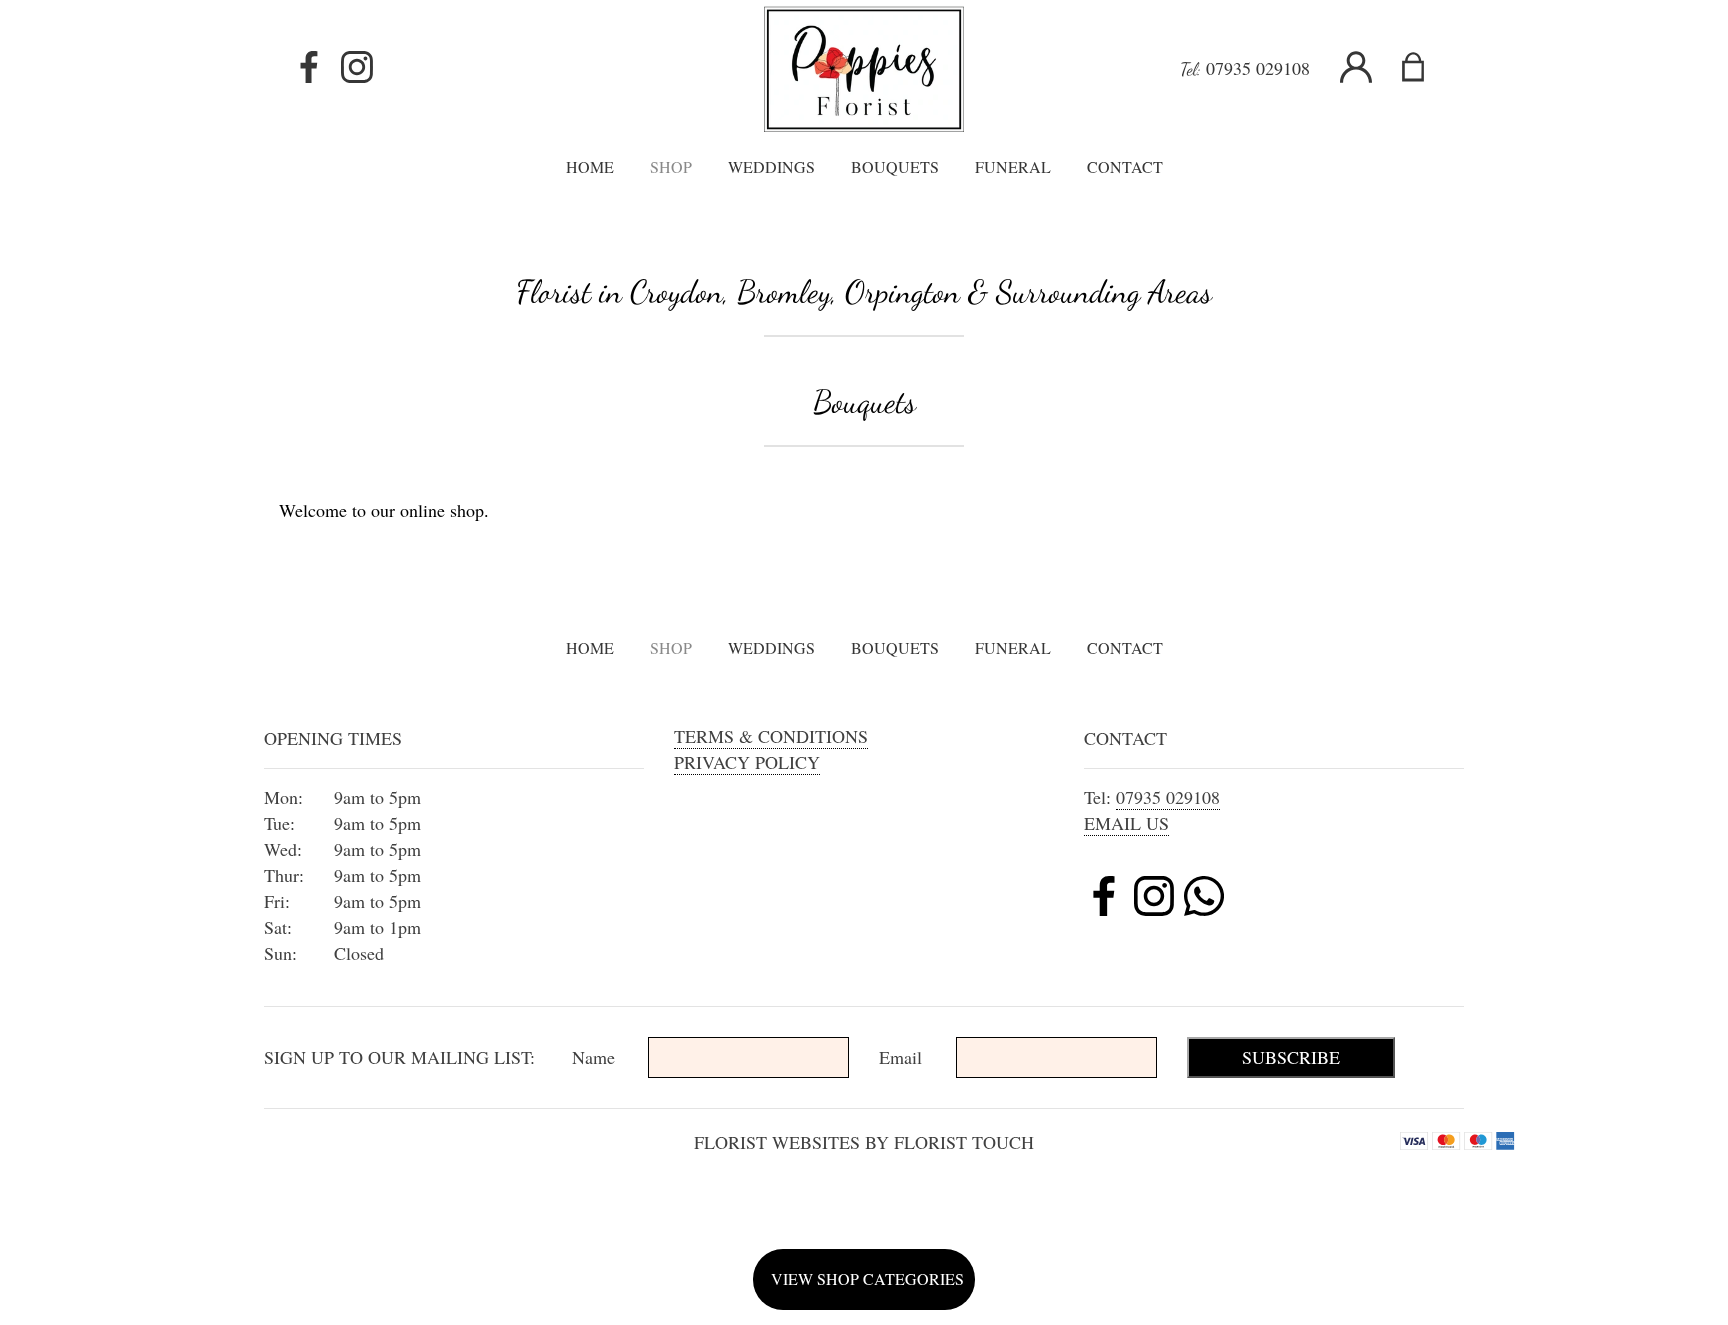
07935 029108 (1258, 68)
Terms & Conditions (771, 736)
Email (900, 1057)
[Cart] (1425, 68)
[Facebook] (309, 68)
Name (593, 1057)
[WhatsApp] (1204, 899)
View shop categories (867, 1278)
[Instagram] (357, 68)
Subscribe (1291, 1057)
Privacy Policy (747, 762)
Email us (1126, 823)
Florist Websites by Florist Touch (864, 1142)
